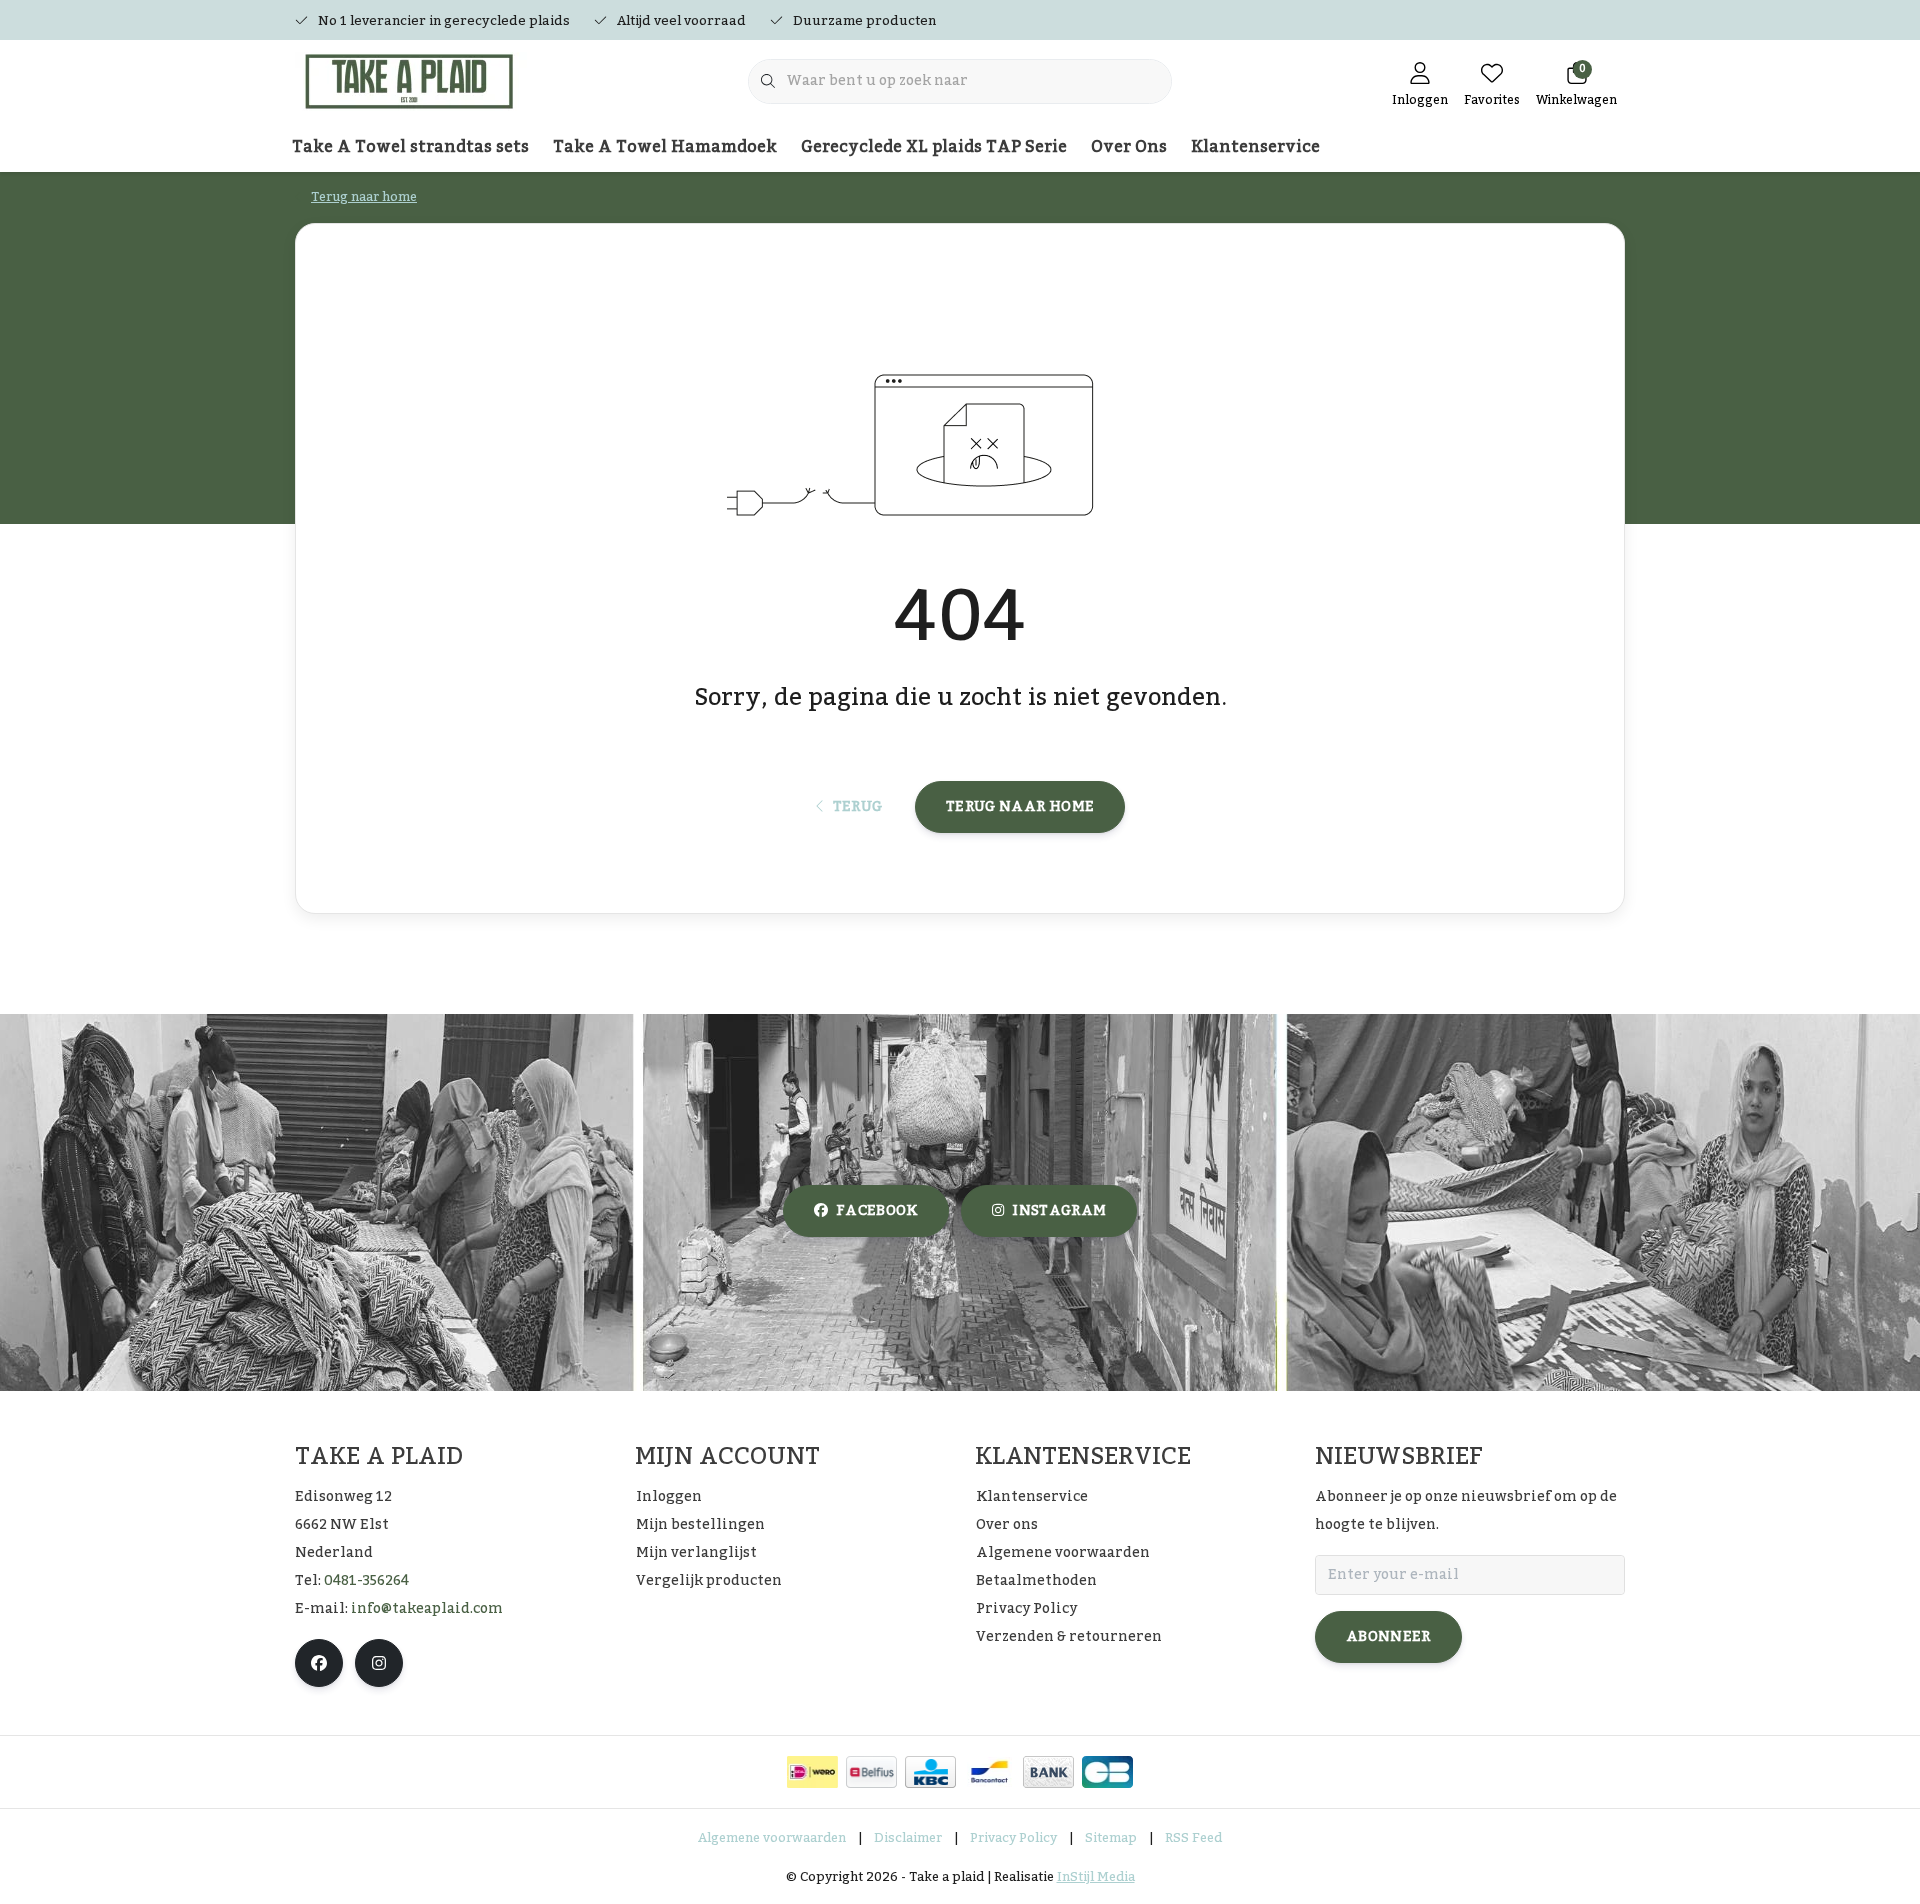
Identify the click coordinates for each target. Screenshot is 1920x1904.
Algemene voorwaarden (772, 1838)
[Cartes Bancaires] (1107, 1772)
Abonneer (1388, 1637)
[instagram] (379, 1663)
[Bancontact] (989, 1772)
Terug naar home (1020, 807)
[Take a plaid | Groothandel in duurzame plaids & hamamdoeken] (417, 80)
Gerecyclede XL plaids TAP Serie (934, 147)
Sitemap (1111, 1838)
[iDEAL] (812, 1772)
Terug (857, 807)
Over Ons (1129, 147)
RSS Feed (1193, 1838)
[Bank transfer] (1048, 1772)
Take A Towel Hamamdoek (665, 147)
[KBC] (930, 1772)
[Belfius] (871, 1772)
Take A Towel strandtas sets (410, 147)
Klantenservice (1255, 147)
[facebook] (319, 1663)
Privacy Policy (1013, 1838)
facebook (877, 1211)
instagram (1059, 1211)
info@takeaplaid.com (427, 1609)
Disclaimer (908, 1838)
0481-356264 (366, 1581)
